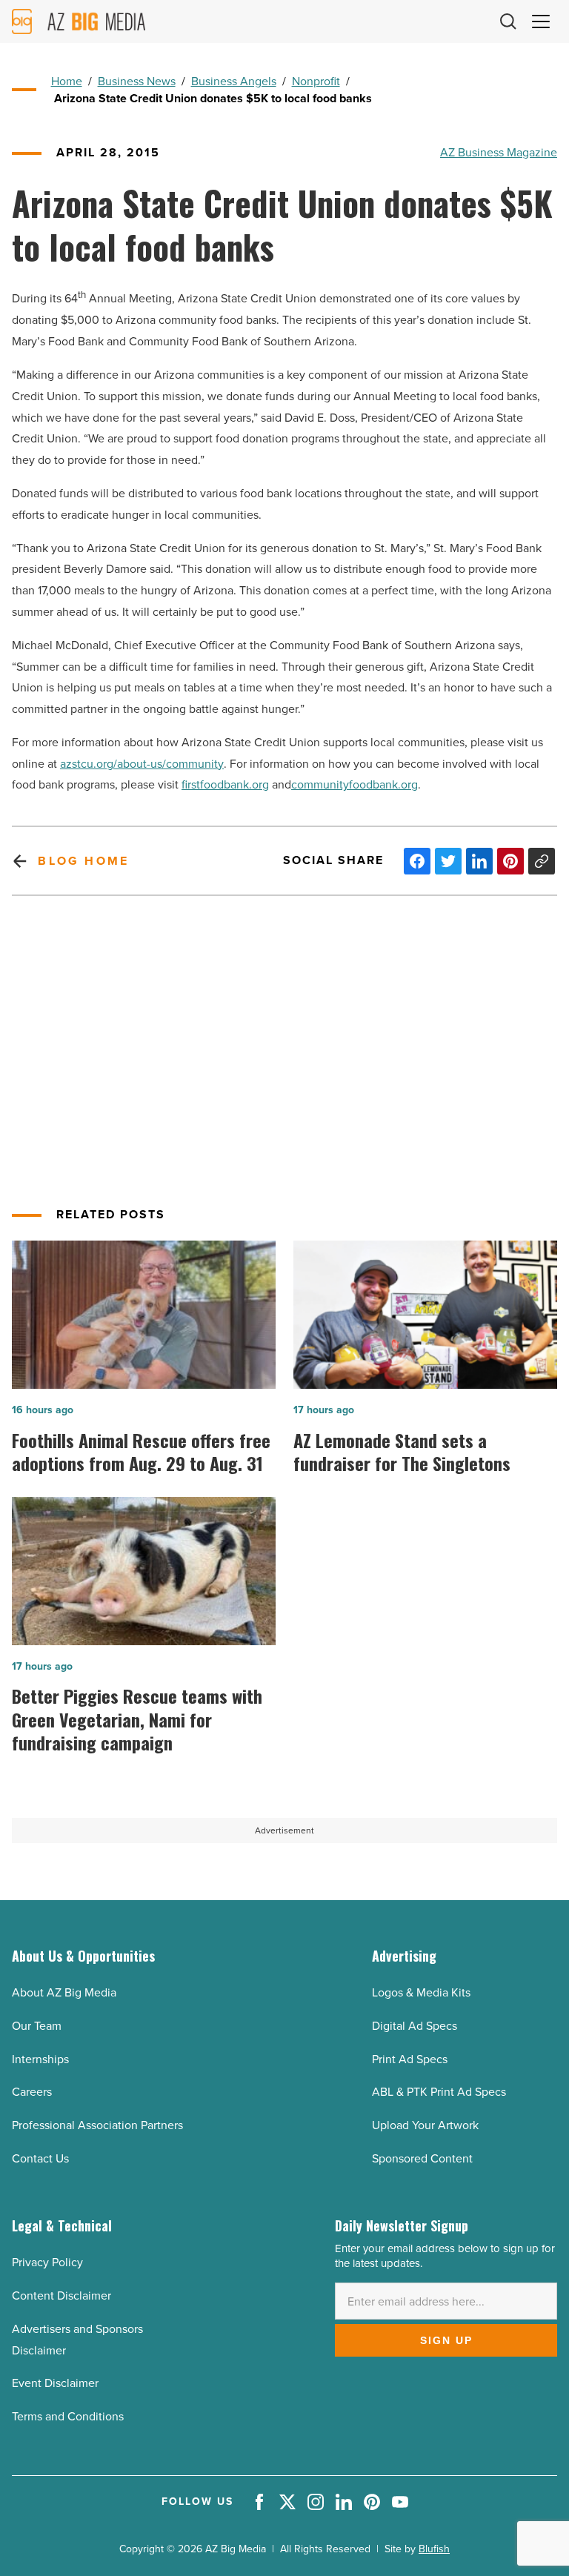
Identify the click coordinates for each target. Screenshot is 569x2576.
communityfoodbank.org (355, 784)
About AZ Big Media (64, 1992)
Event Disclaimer (55, 2383)
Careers (32, 2092)
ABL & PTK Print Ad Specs (439, 2092)
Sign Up (446, 2340)
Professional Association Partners (97, 2125)
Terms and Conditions (68, 2416)
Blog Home (83, 861)
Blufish (434, 2549)
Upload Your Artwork (425, 2125)
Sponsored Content (422, 2158)
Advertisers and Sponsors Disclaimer (77, 2340)
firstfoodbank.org (225, 784)
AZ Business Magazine (499, 152)
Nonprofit (316, 81)
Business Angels (234, 81)
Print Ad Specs (410, 2059)
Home (67, 81)
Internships (40, 2059)
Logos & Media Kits (421, 1992)
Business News (137, 81)
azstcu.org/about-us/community (142, 764)
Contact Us (40, 2158)
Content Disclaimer (61, 2296)
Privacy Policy (47, 2262)
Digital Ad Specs (415, 2026)
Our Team (37, 2026)
